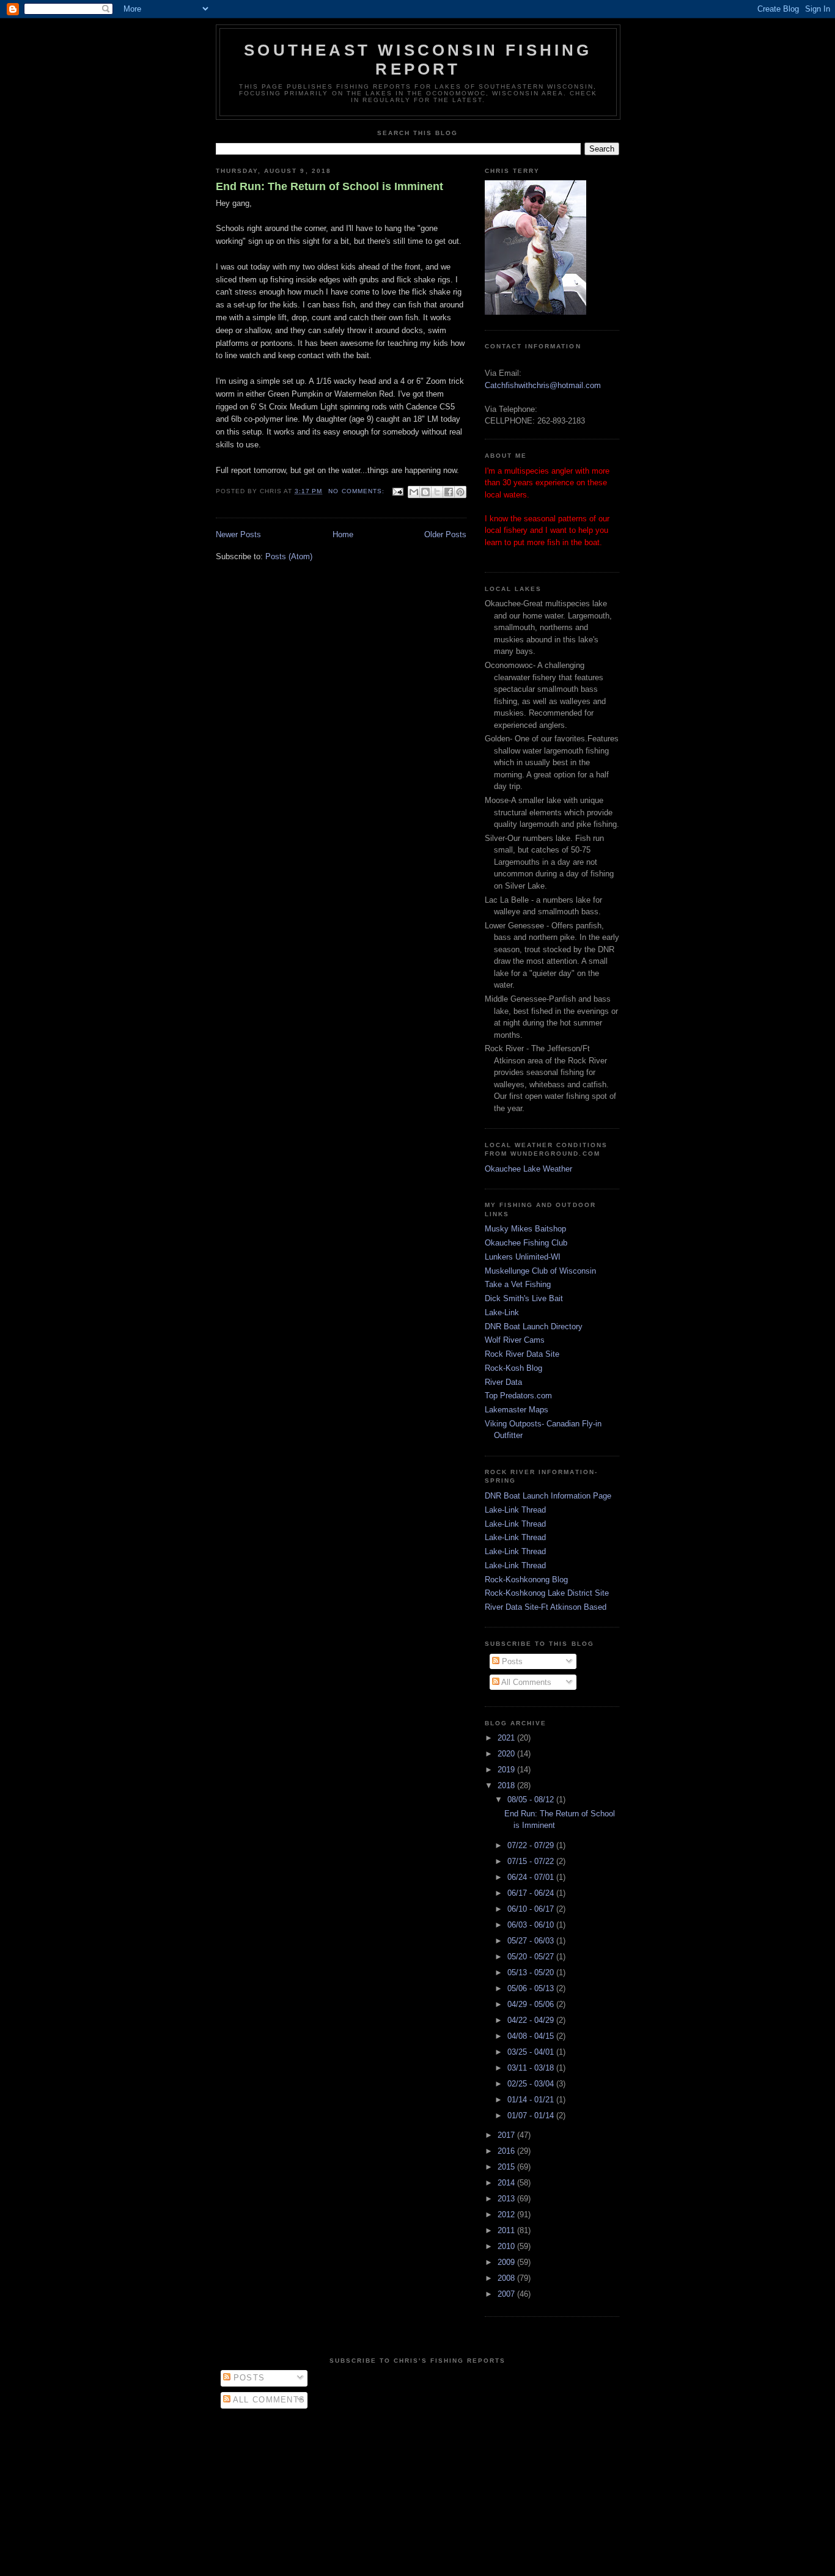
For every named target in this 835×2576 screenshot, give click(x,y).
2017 (507, 2135)
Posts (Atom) (289, 556)
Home (343, 534)
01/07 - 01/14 (532, 2115)
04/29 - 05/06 (532, 2004)
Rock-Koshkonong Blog (526, 1580)
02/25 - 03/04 (532, 2084)
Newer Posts (238, 534)
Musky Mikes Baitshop (525, 1229)
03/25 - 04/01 (532, 2052)
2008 (507, 2278)
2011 (507, 2230)
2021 (507, 1738)
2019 (507, 1770)
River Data (503, 1382)
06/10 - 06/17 (532, 1909)
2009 (507, 2262)
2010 (507, 2246)
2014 (507, 2183)
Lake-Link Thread (515, 1510)
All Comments (525, 1682)
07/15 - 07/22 (532, 1861)
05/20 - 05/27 (532, 1957)
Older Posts (445, 534)
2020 (507, 1754)
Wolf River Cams (515, 1340)
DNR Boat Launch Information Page (548, 1496)
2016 (507, 2151)
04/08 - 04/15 (532, 2036)
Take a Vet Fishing (518, 1284)
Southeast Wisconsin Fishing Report (418, 60)
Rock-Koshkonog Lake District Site (547, 1593)
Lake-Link (502, 1312)
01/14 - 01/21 (532, 2100)
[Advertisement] (417, 2489)
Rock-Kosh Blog (513, 1368)
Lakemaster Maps (517, 1410)
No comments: (357, 491)
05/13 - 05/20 (532, 1972)
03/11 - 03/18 (532, 2068)
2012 (507, 2215)
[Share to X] (437, 492)
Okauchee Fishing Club (526, 1243)
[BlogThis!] (425, 492)
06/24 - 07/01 (532, 1877)
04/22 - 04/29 (532, 2020)
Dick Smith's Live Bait (524, 1298)
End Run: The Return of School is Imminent (329, 186)
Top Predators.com (518, 1396)
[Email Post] (398, 491)
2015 (507, 2167)
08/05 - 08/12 (532, 1800)
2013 (507, 2199)
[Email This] (414, 492)
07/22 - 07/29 (532, 1845)
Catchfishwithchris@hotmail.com (543, 385)
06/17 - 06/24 (532, 1893)
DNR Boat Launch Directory (534, 1327)
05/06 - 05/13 (532, 1988)
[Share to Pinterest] (460, 492)
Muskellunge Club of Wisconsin (540, 1271)
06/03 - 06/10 (532, 1925)
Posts (511, 1661)
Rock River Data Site (522, 1354)
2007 (507, 2294)
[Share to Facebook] (449, 492)
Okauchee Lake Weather (528, 1169)
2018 (507, 1785)
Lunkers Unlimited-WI (523, 1257)
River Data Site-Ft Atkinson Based (546, 1607)
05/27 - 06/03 (532, 1941)
